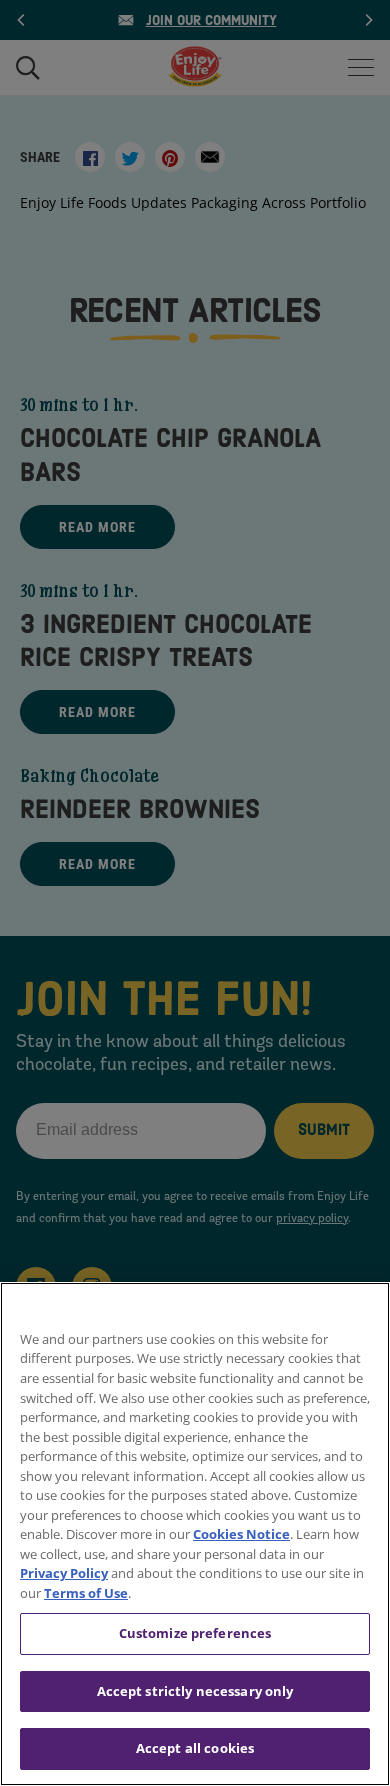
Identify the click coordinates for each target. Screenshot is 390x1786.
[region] (195, 1534)
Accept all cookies (195, 1748)
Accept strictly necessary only (195, 1691)
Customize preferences (195, 1633)
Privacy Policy (64, 1573)
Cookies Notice (241, 1534)
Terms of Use (86, 1593)
